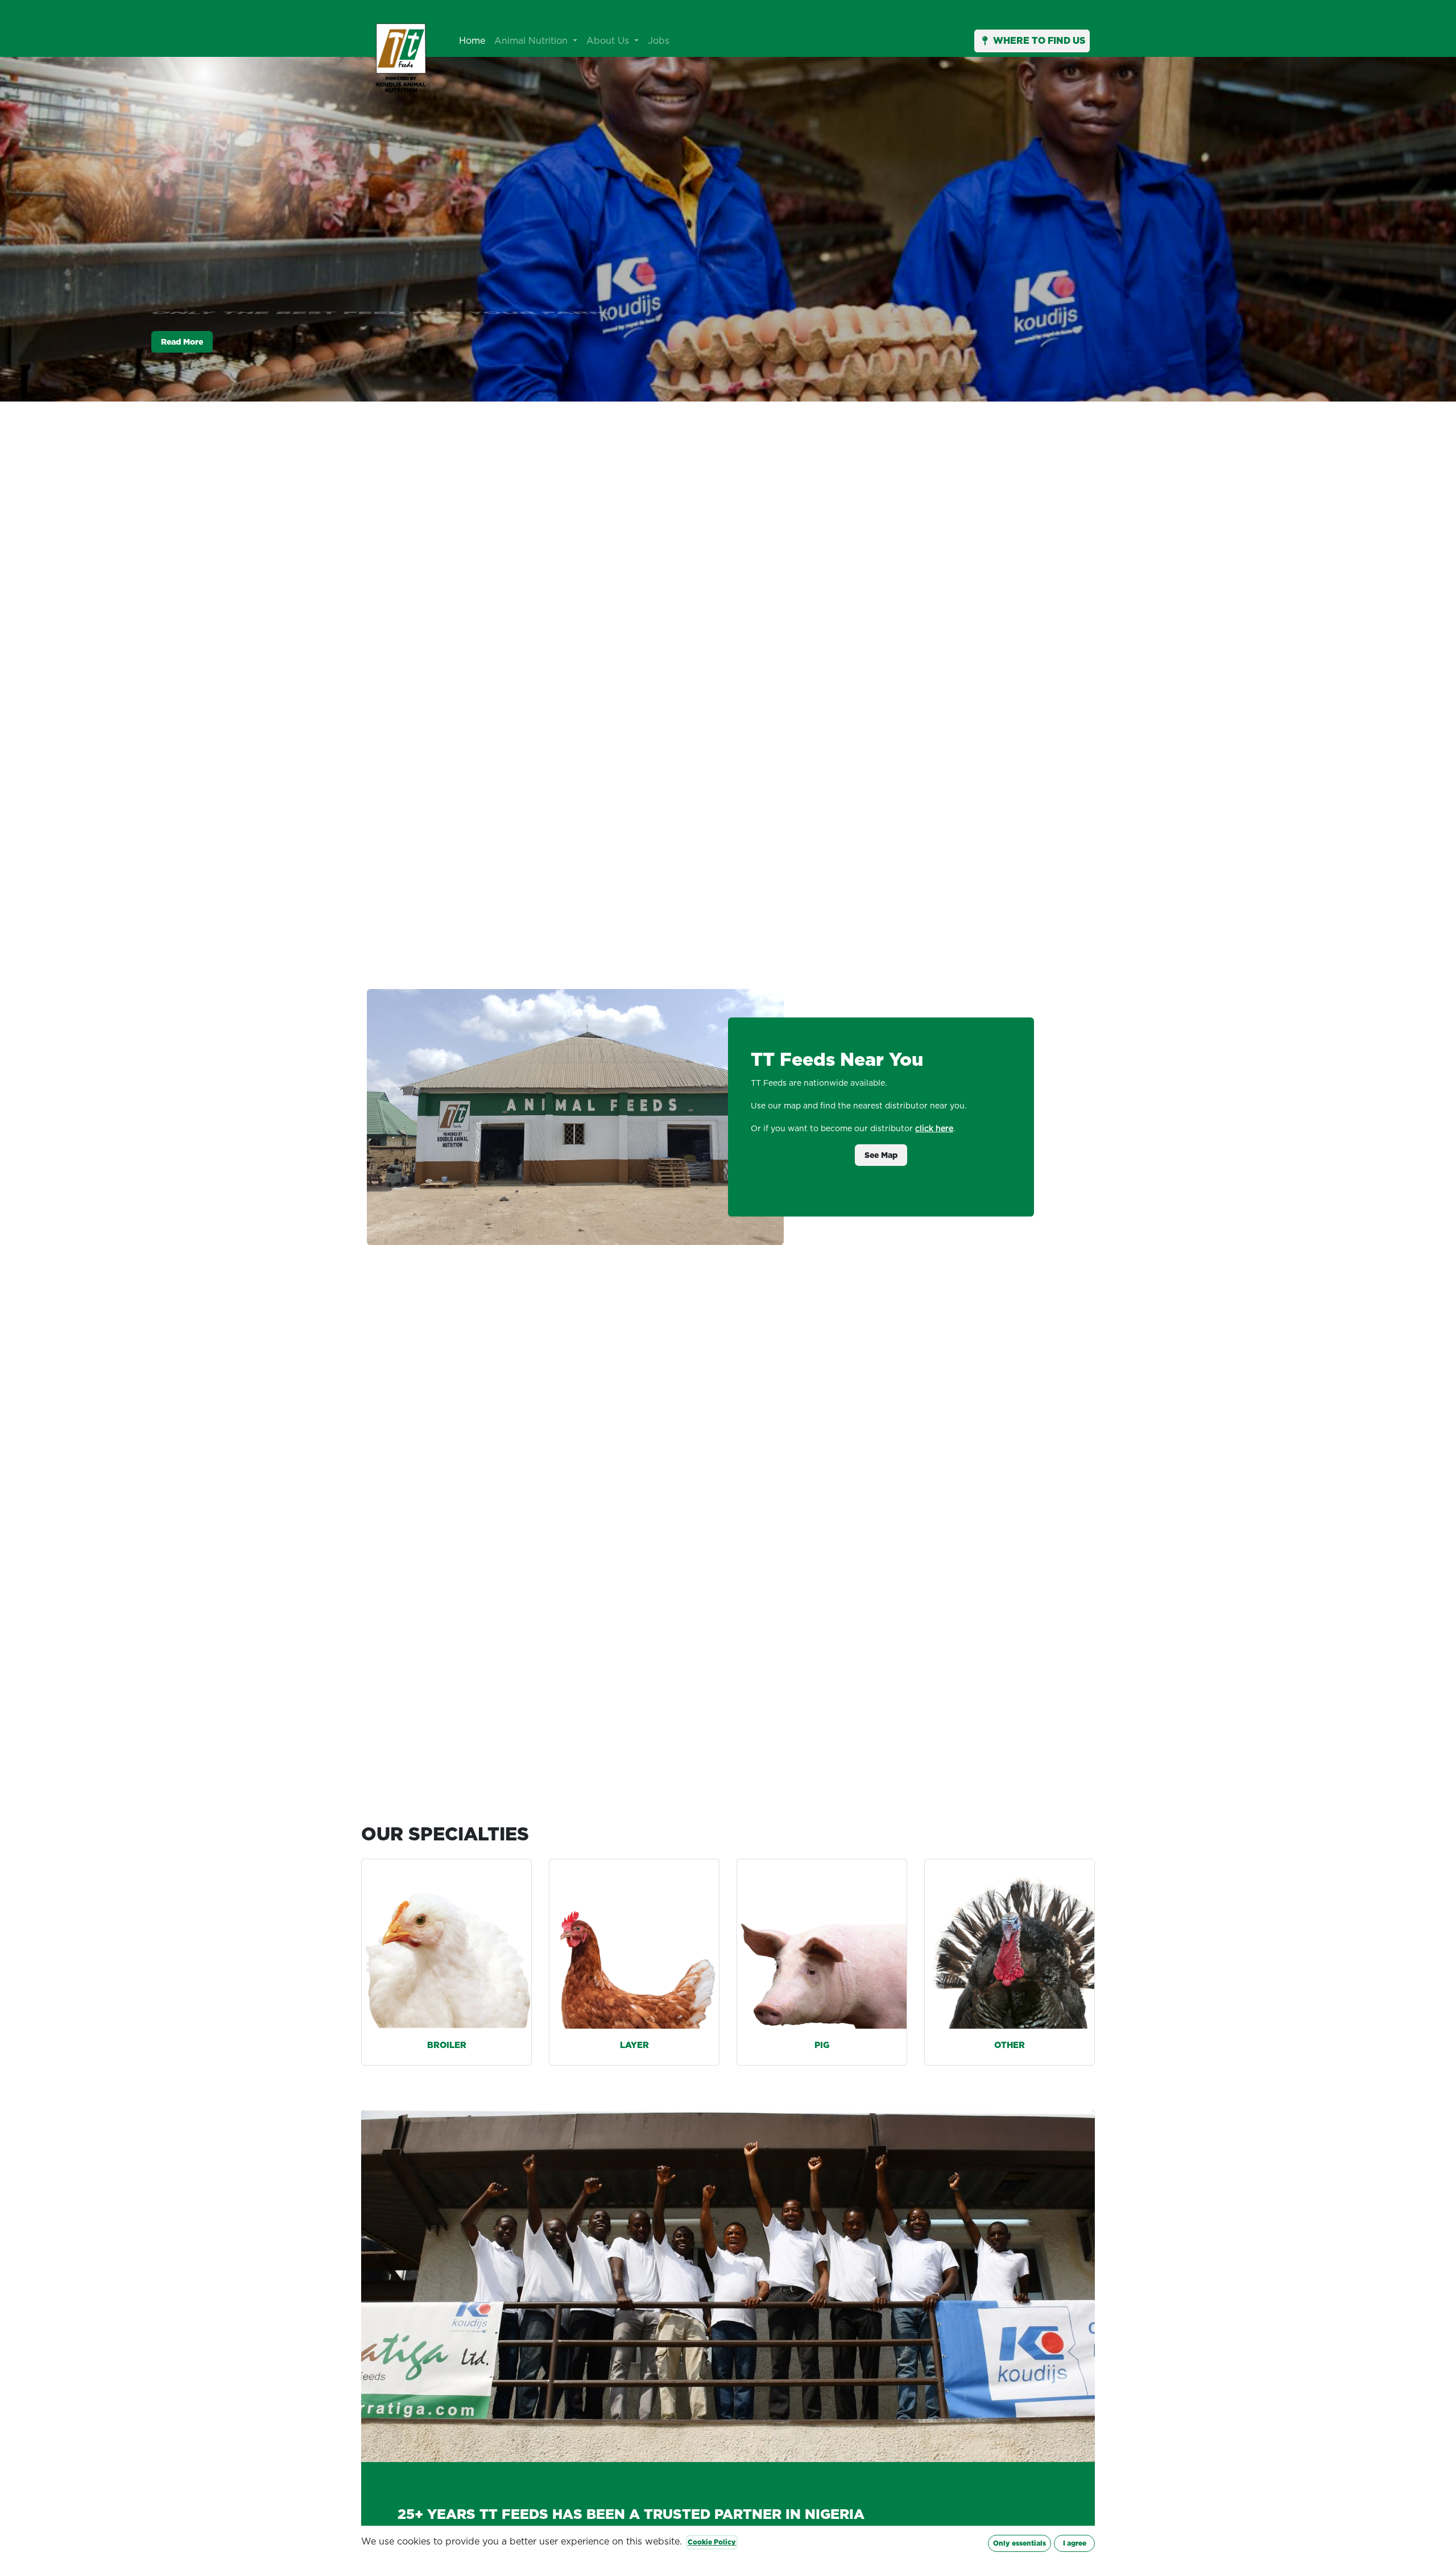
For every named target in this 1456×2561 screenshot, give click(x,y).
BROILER (447, 2045)
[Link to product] (446, 1944)
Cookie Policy (712, 2542)
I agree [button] (1075, 2543)
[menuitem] (472, 41)
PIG (822, 2045)
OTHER (1010, 2045)
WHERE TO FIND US (1039, 41)
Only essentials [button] (1019, 2543)
